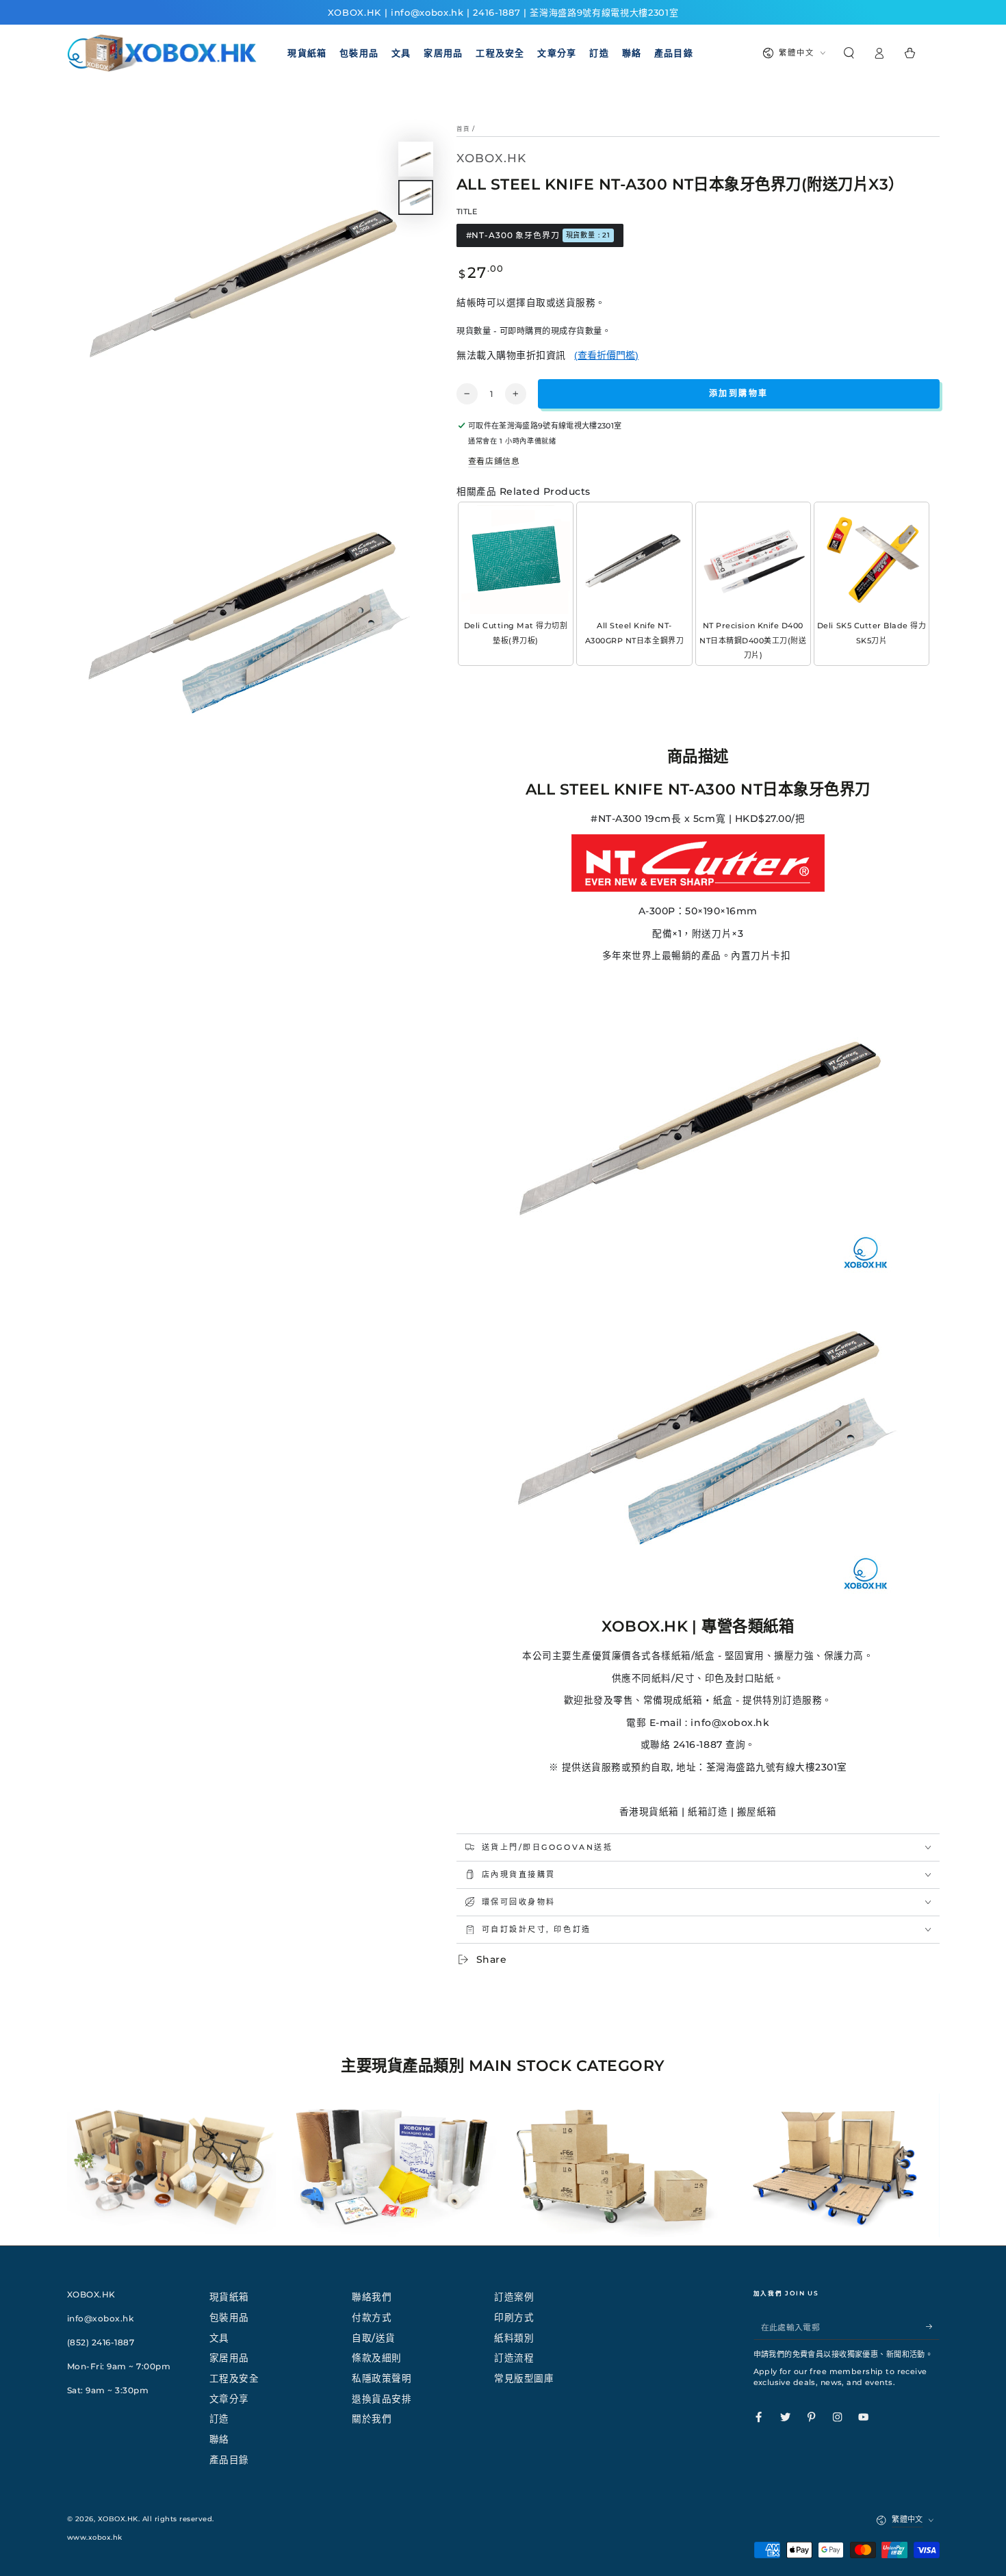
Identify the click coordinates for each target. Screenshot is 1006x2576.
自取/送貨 (374, 2338)
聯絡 (219, 2439)
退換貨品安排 (382, 2399)
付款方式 (372, 2317)
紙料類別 (514, 2338)
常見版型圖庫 (524, 2378)
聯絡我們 (372, 2297)
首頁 (463, 129)
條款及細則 (377, 2358)
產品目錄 (229, 2460)
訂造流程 (514, 2358)
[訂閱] (933, 2327)
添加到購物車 (738, 393)
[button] (849, 53)
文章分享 (229, 2399)
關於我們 (372, 2419)
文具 (219, 2338)
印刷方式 (514, 2317)
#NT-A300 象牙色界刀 (539, 235)
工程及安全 (234, 2378)
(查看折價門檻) (606, 355)
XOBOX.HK (118, 2519)
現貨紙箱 (229, 2297)
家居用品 (229, 2358)
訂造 (219, 2419)
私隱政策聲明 (382, 2378)
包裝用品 (229, 2317)
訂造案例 (514, 2297)
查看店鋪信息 (494, 461)
